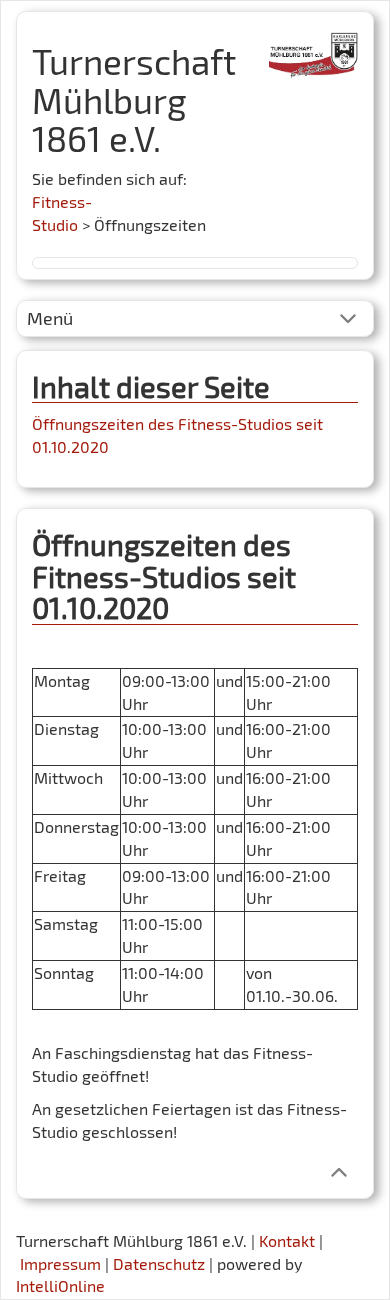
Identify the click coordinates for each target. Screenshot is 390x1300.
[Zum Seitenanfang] (338, 1170)
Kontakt (287, 1240)
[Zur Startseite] (313, 47)
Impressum (60, 1263)
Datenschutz (159, 1263)
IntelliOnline (60, 1285)
